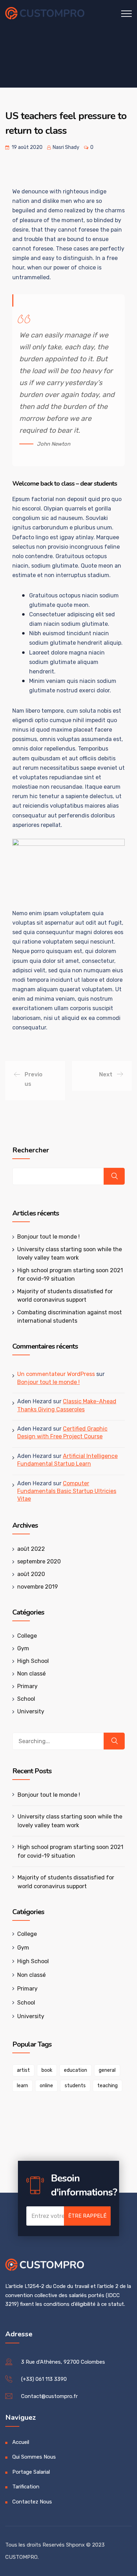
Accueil (21, 2442)
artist (23, 2070)
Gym (23, 1648)
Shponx (75, 2545)
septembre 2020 (39, 1561)
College (27, 1636)
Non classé (31, 1674)
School (26, 1699)
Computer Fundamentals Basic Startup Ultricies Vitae (67, 1491)
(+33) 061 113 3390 (44, 2379)
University (31, 1711)
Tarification (26, 2487)
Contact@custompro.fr (49, 2396)
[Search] (114, 1741)
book (47, 2070)
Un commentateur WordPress (56, 1374)
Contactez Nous (32, 2502)
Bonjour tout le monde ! (48, 1237)
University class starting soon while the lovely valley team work (70, 1821)
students (75, 2086)
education (76, 2070)
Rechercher (31, 1150)
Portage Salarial (31, 2472)
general (107, 2070)
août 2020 (31, 1574)
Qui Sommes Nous (34, 2457)
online (46, 2086)
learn (22, 2086)
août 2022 (31, 1549)
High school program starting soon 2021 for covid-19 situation (70, 1851)
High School (33, 1661)
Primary (27, 1686)
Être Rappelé (87, 2216)
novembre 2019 (38, 1587)
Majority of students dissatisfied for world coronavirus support (66, 1882)
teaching (107, 2086)
